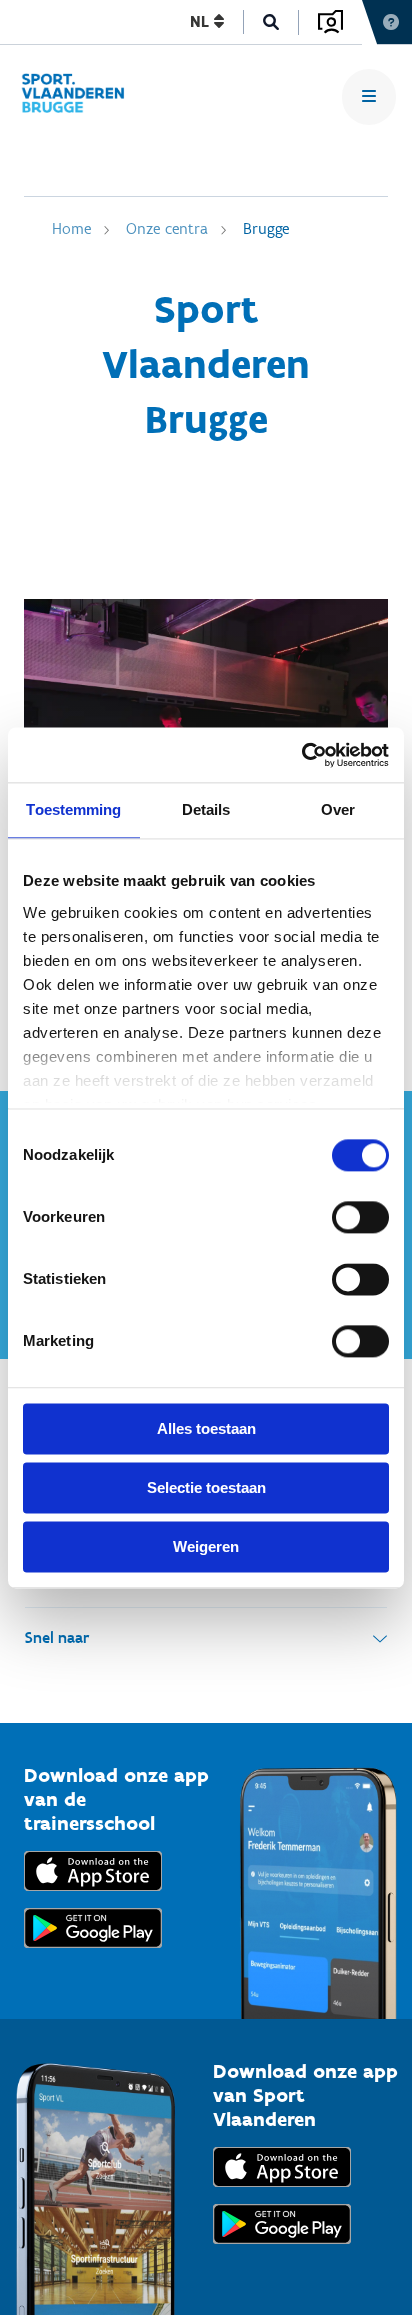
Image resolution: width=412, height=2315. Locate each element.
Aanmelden (330, 22)
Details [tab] (206, 809)
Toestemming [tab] (73, 809)
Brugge (266, 228)
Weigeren (206, 1546)
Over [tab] (338, 809)
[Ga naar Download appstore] (93, 1895)
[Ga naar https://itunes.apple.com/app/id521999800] (282, 2191)
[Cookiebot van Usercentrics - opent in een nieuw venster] (301, 755)
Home (71, 228)
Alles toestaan (206, 1428)
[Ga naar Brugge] (82, 96)
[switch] (360, 1217)
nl (202, 21)
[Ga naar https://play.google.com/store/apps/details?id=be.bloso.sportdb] (282, 2248)
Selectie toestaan (206, 1487)
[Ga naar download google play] (93, 1952)
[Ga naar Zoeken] (271, 22)
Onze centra (167, 228)
